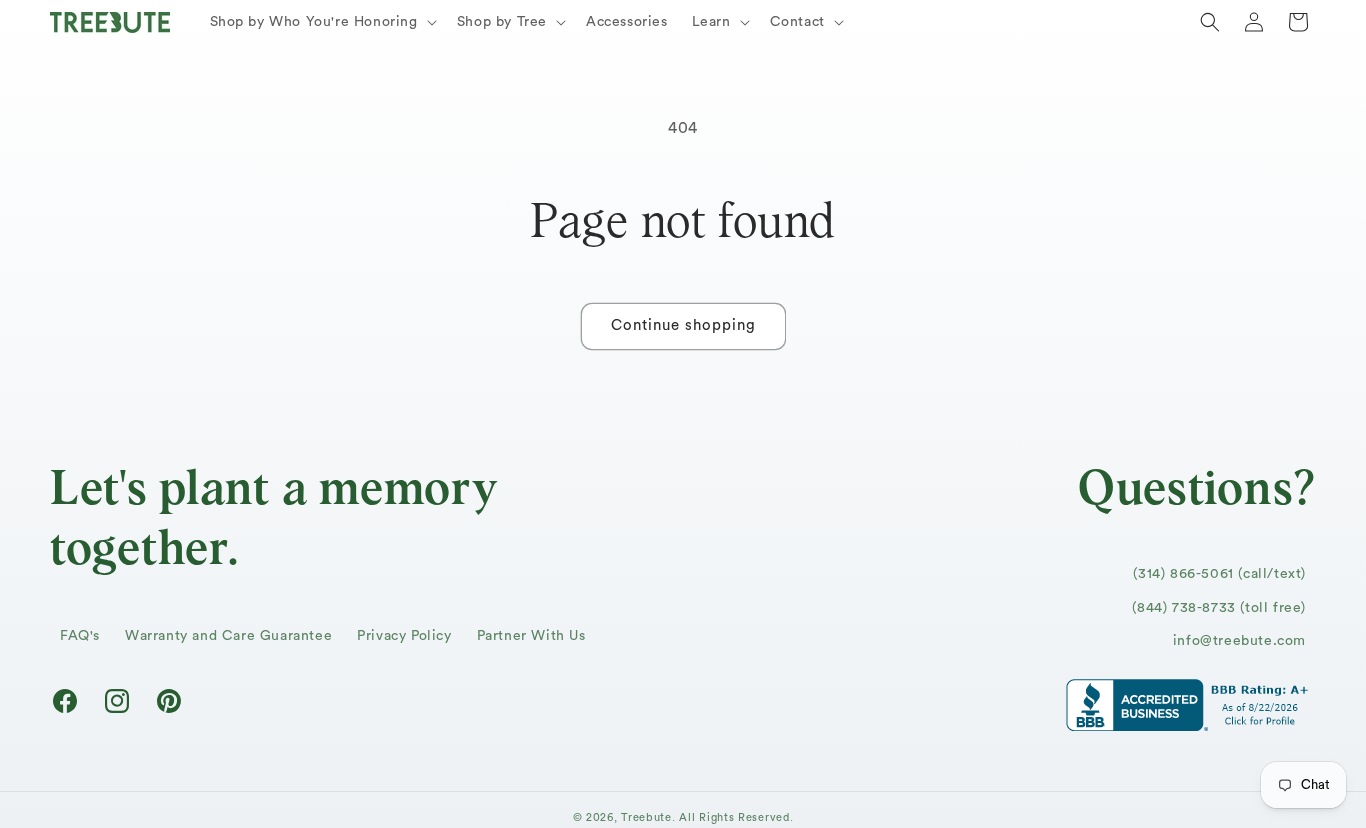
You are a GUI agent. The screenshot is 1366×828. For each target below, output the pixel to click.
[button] (321, 22)
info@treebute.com (1239, 641)
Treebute (646, 817)
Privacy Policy (404, 637)
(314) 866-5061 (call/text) (1219, 575)
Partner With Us (531, 637)
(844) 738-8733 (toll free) (1219, 608)
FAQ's (80, 637)
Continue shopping (683, 325)
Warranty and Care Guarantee (228, 637)
